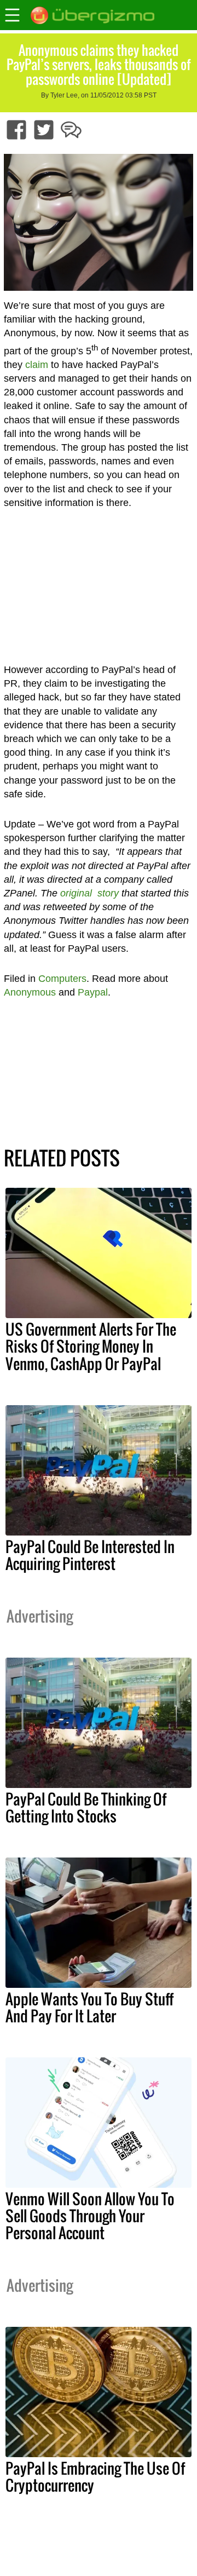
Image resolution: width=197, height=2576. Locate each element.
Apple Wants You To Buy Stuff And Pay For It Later (89, 2007)
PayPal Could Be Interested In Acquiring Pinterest (90, 1555)
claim (37, 365)
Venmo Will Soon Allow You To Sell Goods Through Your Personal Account (90, 2216)
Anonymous (30, 992)
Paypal (93, 992)
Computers (62, 979)
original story (89, 893)
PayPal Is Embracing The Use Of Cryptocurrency (95, 2477)
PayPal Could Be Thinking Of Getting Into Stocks (86, 1807)
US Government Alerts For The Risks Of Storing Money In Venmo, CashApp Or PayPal (91, 1346)
